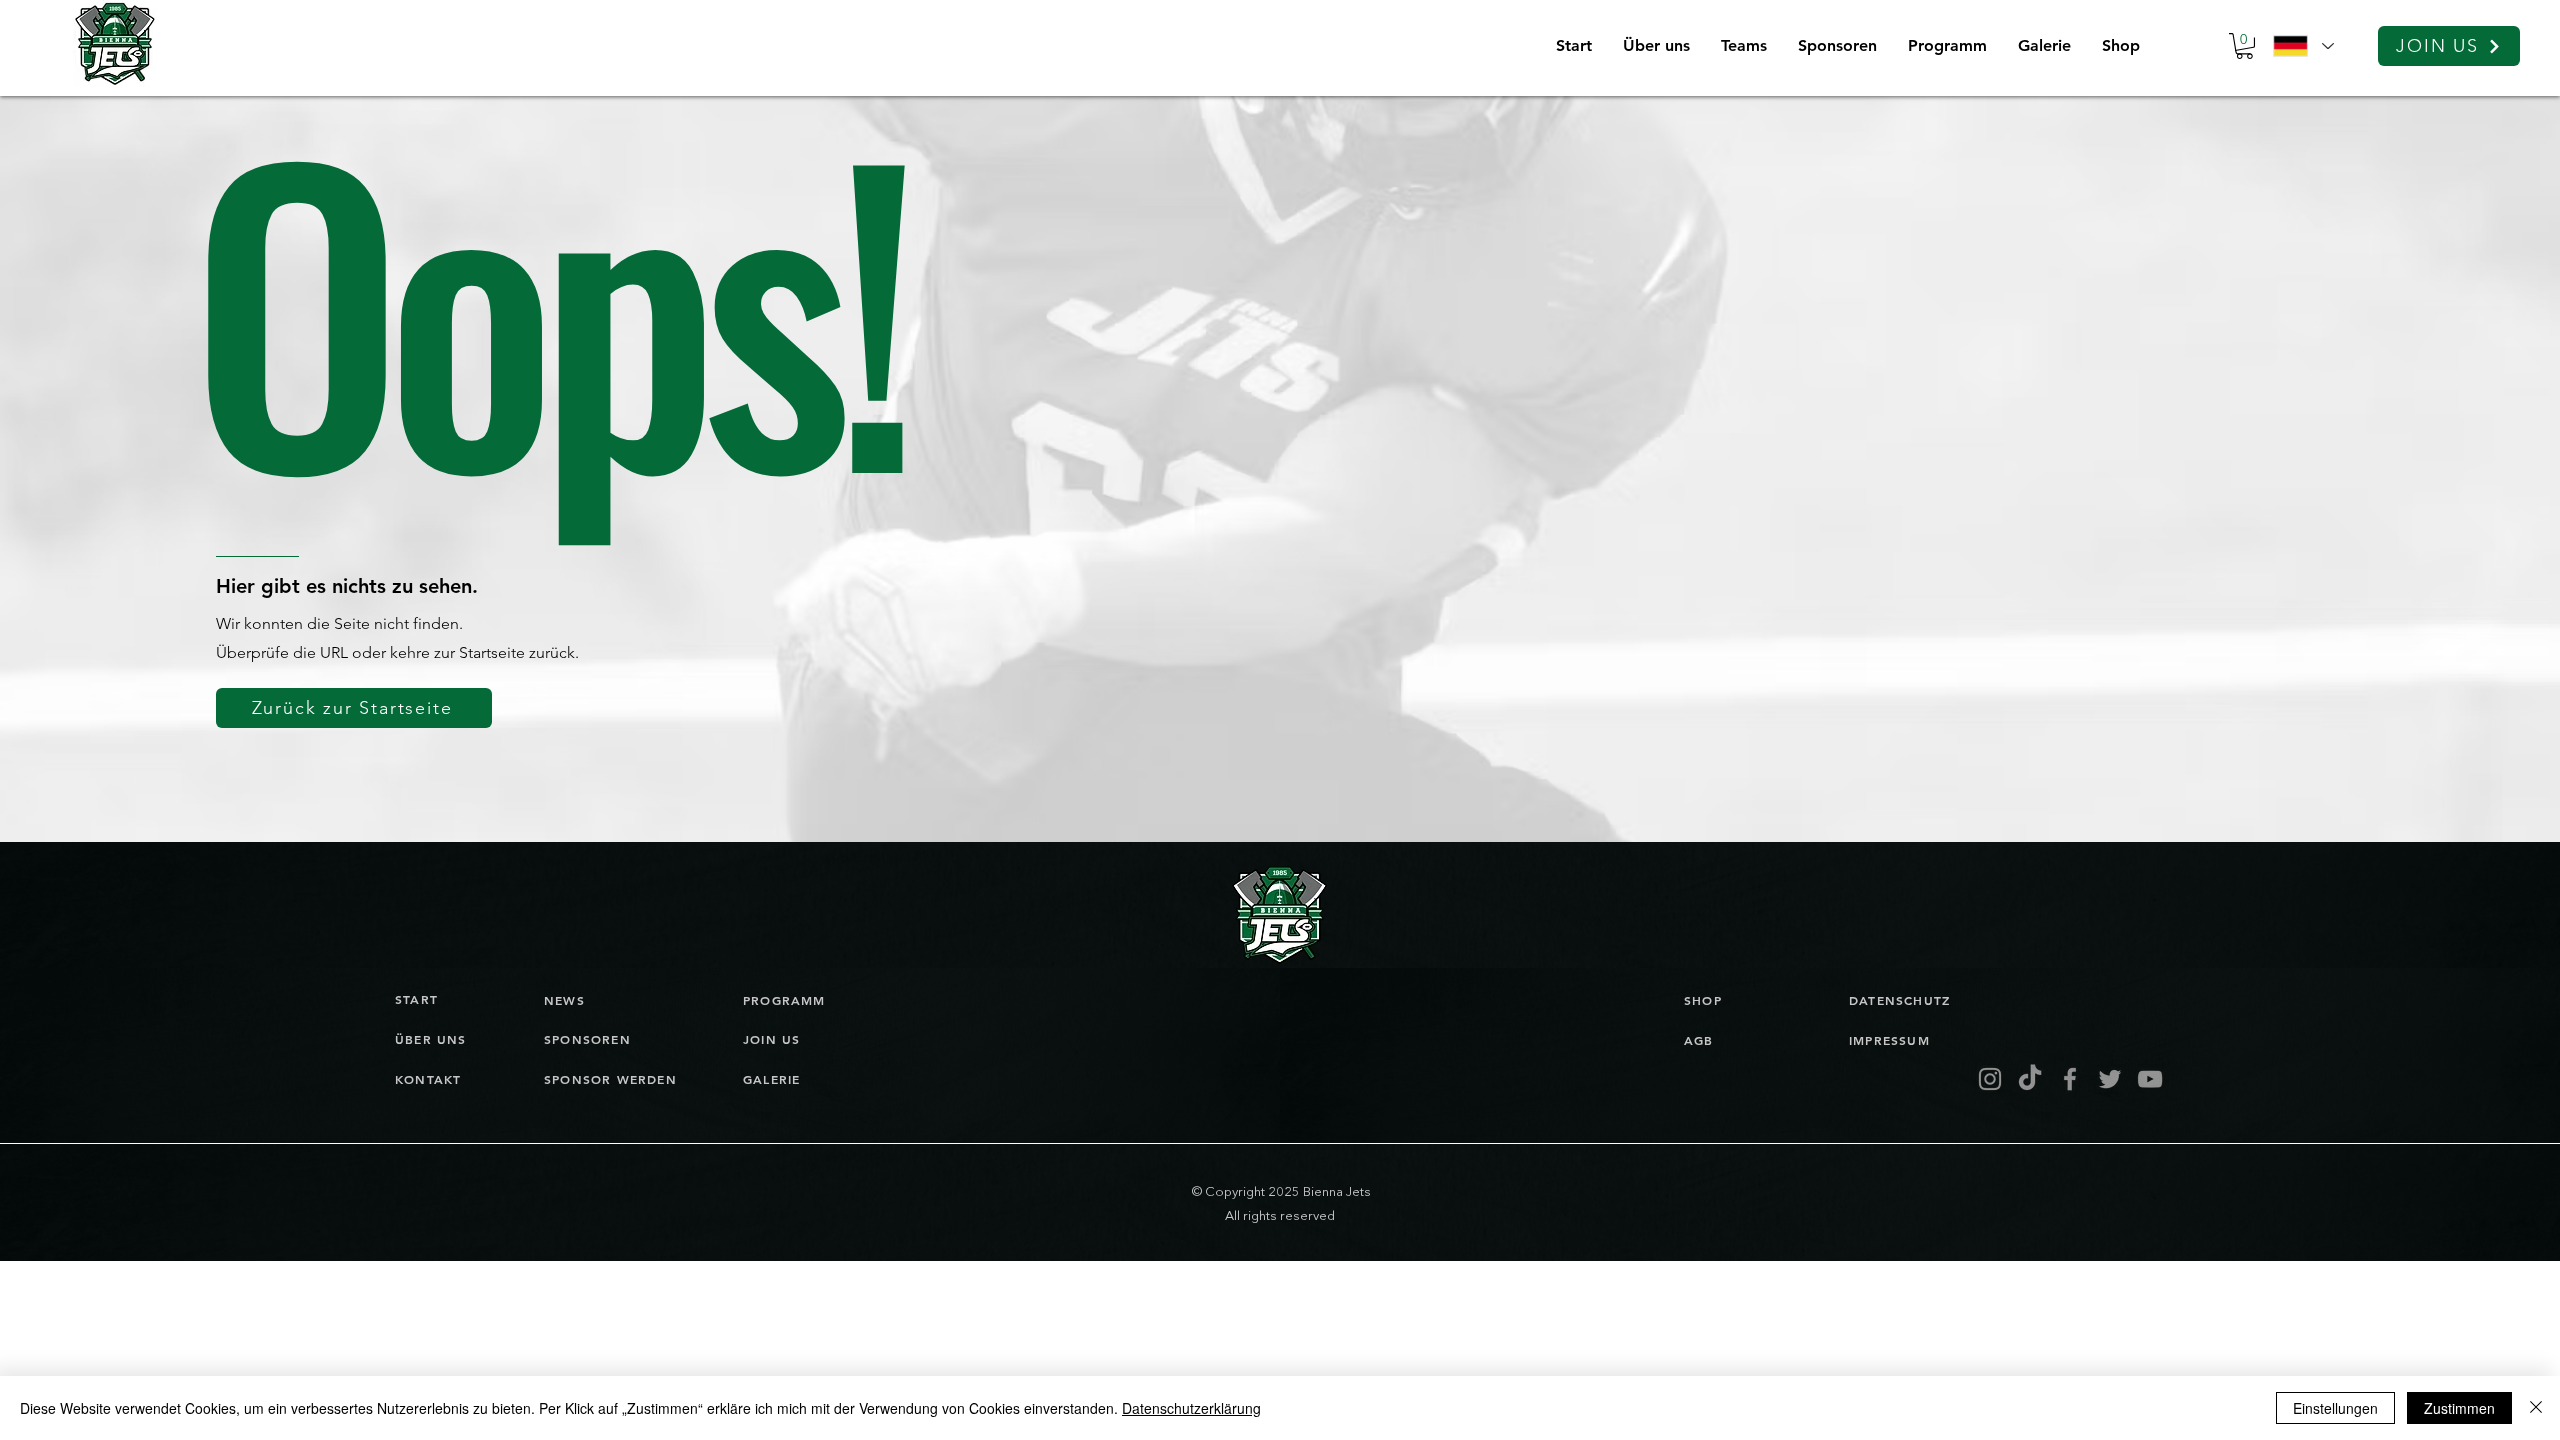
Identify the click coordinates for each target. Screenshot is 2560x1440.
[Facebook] (2070, 1079)
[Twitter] (2110, 1079)
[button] (1743, 46)
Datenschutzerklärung (1191, 1408)
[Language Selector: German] (2303, 46)
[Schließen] (2536, 1408)
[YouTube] (2150, 1079)
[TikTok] (2030, 1079)
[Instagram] (1990, 1079)
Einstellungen (2335, 1408)
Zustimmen (2459, 1408)
